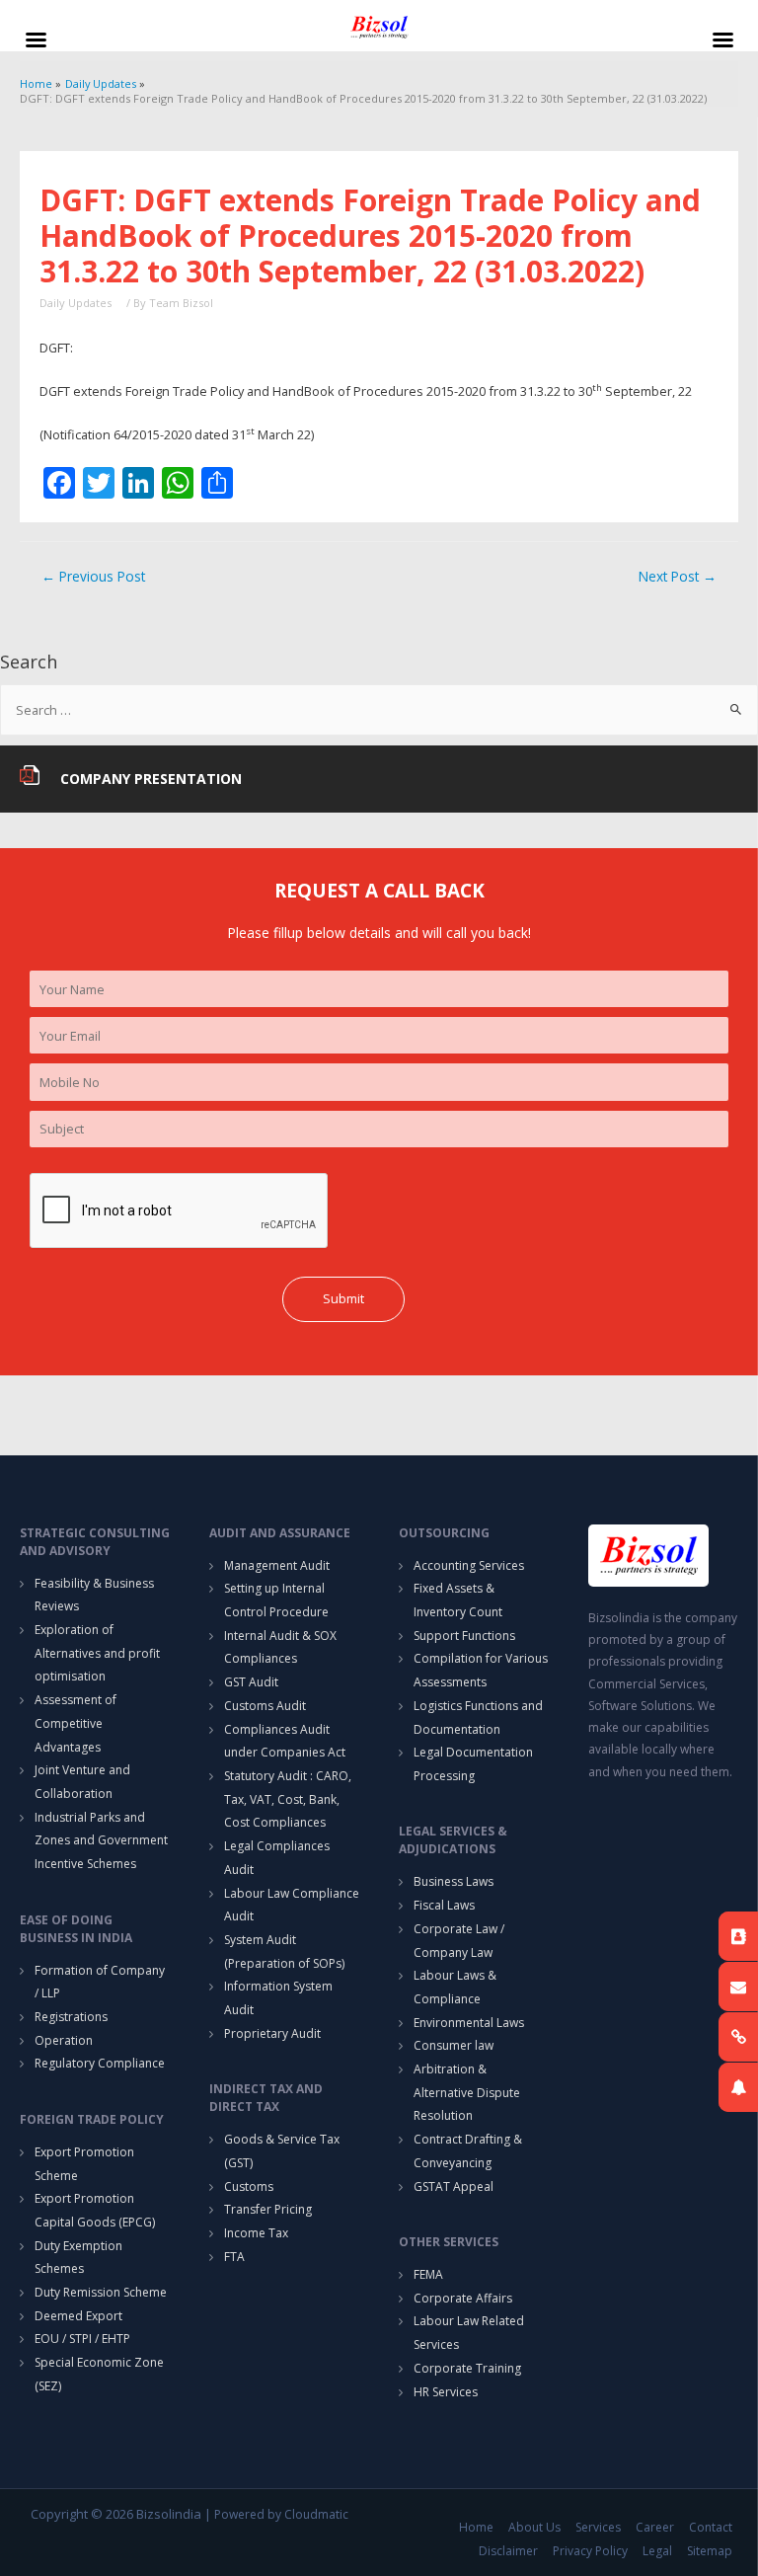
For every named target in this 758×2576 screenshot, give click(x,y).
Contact (711, 2527)
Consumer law (454, 2045)
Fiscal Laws (444, 1905)
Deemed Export (78, 2316)
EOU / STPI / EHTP (82, 2339)
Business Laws (454, 1881)
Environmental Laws (469, 2023)
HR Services (446, 2392)
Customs (249, 2186)
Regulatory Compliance (100, 2063)
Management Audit (277, 1565)
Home (476, 2527)
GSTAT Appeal (454, 2186)
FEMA (428, 2274)
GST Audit (251, 1682)
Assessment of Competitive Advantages (76, 1723)
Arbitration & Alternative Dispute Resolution (467, 2092)
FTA (234, 2257)
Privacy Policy (590, 2551)
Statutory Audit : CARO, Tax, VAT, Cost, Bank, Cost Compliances (288, 1799)
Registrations (71, 2017)
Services (598, 2527)
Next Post (678, 576)
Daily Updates (76, 303)
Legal (657, 2551)
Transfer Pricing (268, 2209)
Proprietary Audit (272, 2033)
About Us (534, 2527)
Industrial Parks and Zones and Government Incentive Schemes (101, 1840)
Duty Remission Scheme (101, 2292)
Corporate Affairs (463, 2298)
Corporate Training (467, 2368)
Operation (64, 2040)
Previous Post (93, 576)
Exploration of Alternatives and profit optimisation (97, 1653)
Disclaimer (508, 2551)
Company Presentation (151, 779)
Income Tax (256, 2233)
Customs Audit (265, 1706)
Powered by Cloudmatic (281, 2514)
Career (655, 2527)
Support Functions (464, 1636)
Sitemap (710, 2551)
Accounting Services (469, 1565)
